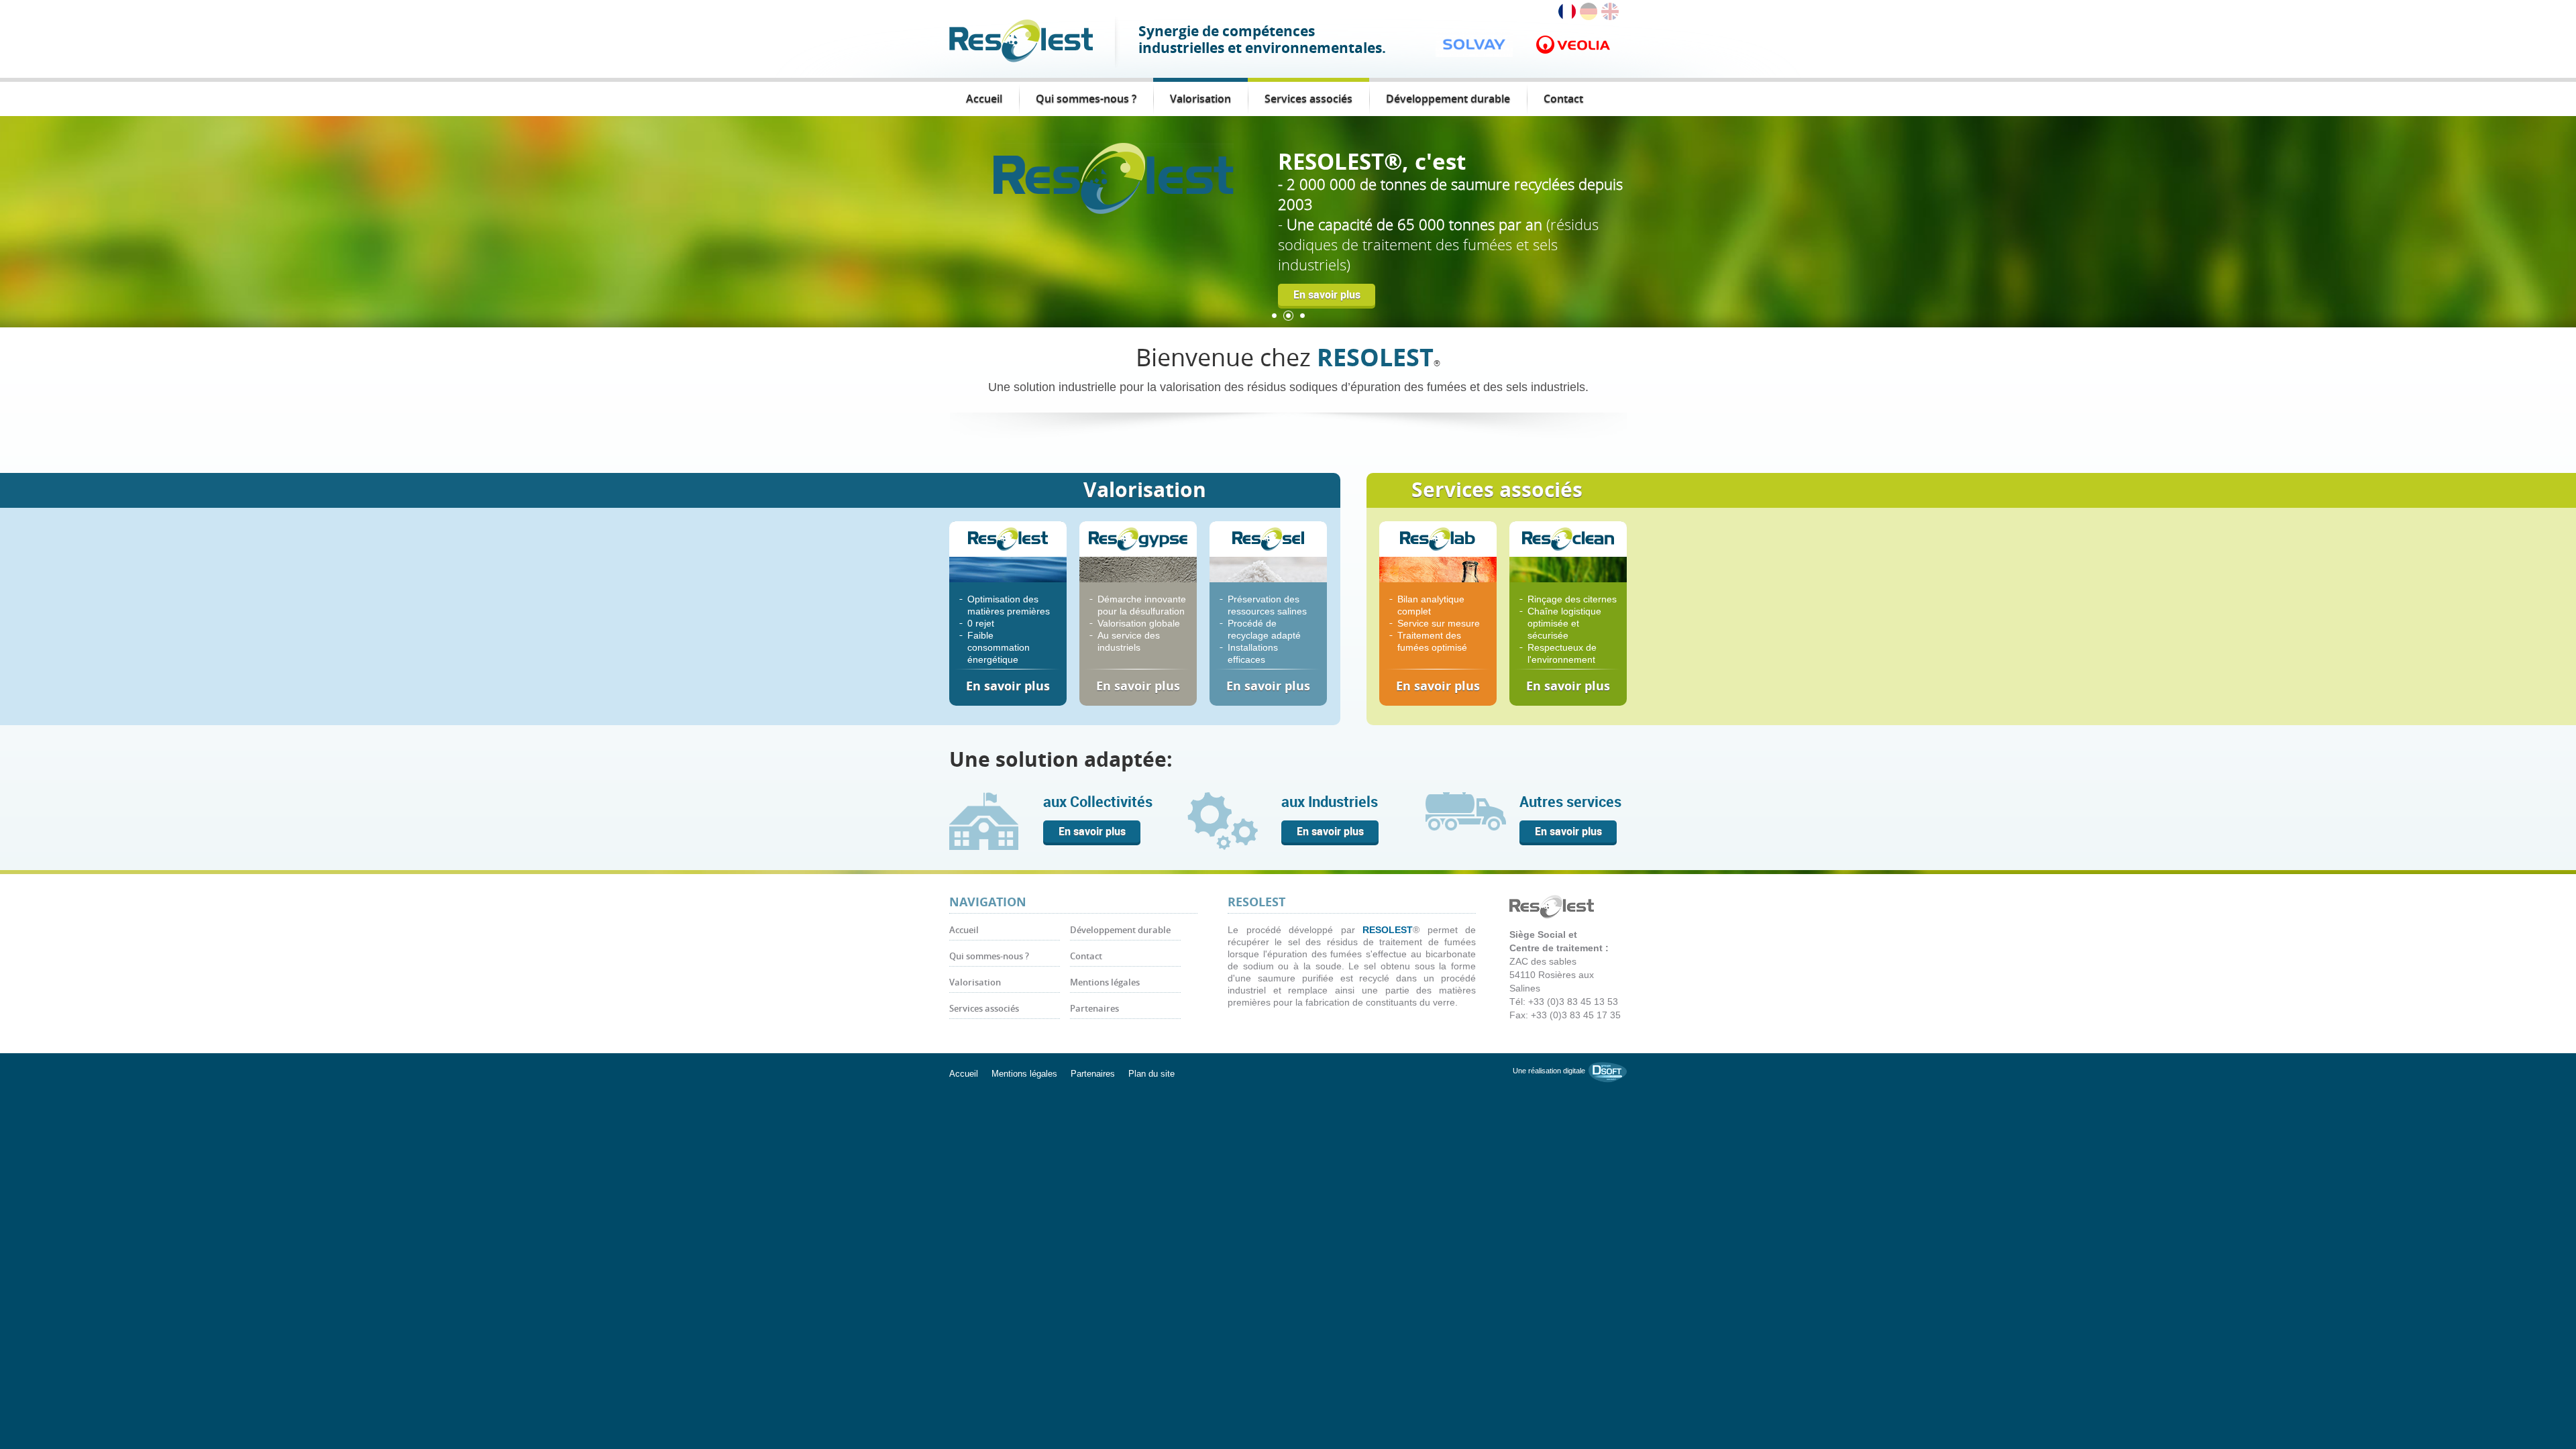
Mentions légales (1105, 982)
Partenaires (1094, 1009)
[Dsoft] (1608, 1071)
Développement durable (1448, 99)
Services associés (1308, 99)
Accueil (984, 99)
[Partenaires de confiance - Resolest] (1114, 177)
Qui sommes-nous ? (1086, 99)
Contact (1563, 99)
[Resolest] (1021, 40)
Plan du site (1151, 1074)
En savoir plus (1327, 234)
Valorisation (1200, 99)
